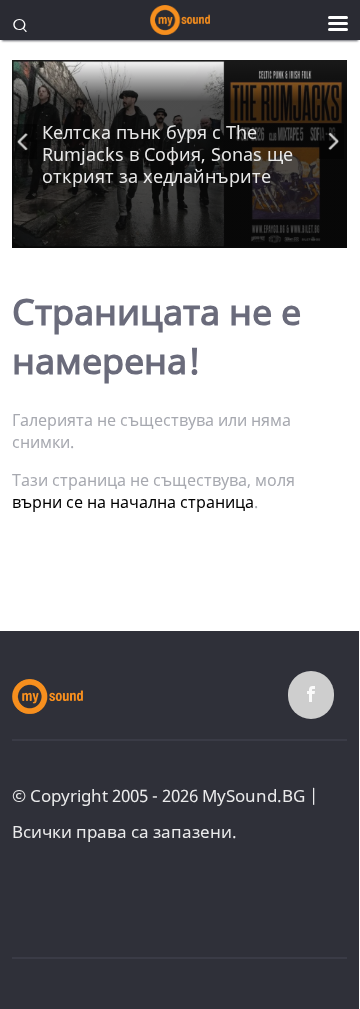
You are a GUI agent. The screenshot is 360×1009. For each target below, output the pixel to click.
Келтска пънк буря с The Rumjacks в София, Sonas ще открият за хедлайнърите (167, 154)
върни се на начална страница (133, 502)
